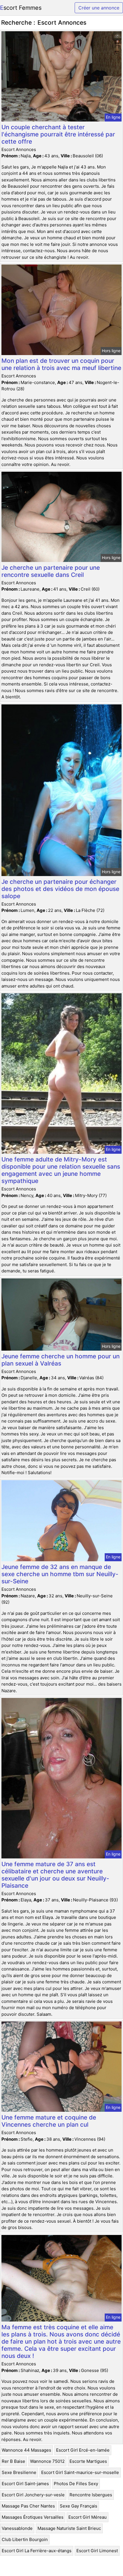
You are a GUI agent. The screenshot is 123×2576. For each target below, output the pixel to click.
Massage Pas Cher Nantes (28, 2506)
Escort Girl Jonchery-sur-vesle (33, 2495)
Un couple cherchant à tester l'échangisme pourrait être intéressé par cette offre (58, 134)
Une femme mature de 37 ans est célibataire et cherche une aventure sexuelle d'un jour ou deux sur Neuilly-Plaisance (55, 1875)
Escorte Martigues (88, 2461)
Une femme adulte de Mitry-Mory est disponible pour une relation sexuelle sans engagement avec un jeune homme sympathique (61, 1170)
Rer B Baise (13, 2461)
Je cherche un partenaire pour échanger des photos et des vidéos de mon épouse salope (60, 889)
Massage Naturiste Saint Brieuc (69, 2528)
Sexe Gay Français (79, 2506)
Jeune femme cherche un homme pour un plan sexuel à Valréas (60, 1360)
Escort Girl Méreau (88, 2517)
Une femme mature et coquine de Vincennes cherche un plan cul (49, 2121)
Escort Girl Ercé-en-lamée (83, 2450)
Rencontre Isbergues (91, 2495)
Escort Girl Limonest (97, 2551)
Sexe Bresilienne (19, 2472)
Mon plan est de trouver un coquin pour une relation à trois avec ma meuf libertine (61, 364)
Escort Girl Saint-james (25, 2484)
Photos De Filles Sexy (76, 2484)
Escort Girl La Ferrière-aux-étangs (37, 2551)
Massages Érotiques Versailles (33, 2517)
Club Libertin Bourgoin (25, 2539)
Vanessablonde (17, 2528)
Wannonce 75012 (47, 2461)
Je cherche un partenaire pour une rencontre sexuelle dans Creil (51, 571)
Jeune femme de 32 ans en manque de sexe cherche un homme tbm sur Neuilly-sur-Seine (60, 1574)
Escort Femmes (21, 8)
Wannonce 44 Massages (26, 2450)
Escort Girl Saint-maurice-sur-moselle (80, 2472)
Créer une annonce (99, 8)
